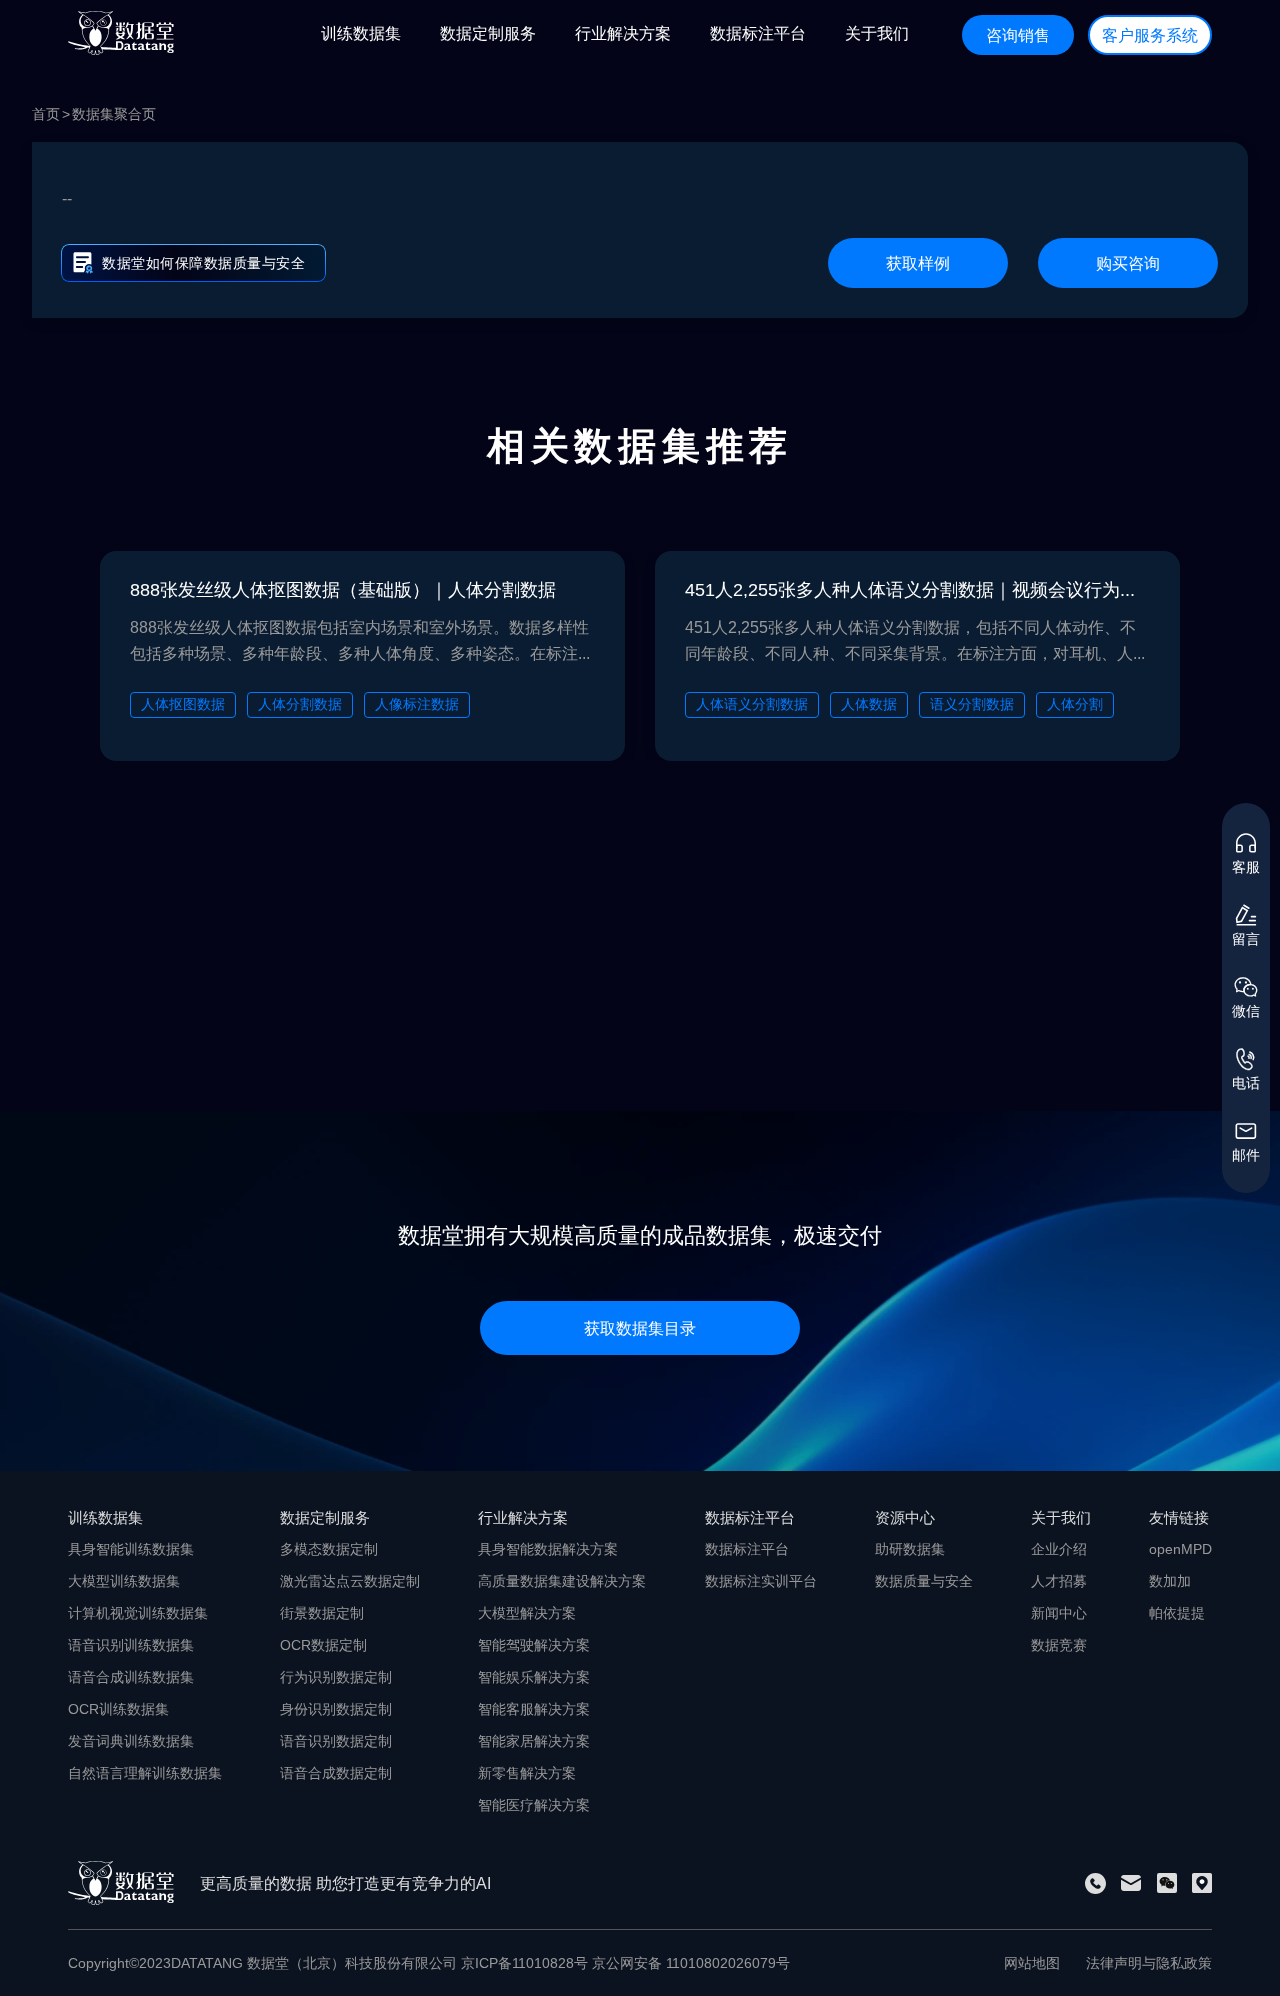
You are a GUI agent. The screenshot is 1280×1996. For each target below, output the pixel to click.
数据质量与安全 (924, 1581)
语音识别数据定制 (336, 1741)
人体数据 (869, 704)
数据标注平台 (747, 1549)
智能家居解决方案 (534, 1741)
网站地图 (1032, 1963)
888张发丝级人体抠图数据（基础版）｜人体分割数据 (343, 589)
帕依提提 (1177, 1613)
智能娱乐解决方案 (534, 1677)
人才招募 (1059, 1581)
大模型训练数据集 (124, 1581)
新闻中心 (1059, 1613)
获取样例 (918, 263)
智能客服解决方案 (534, 1709)
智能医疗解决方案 (534, 1805)
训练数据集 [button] (361, 33)
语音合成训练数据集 (131, 1677)
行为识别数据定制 (336, 1677)
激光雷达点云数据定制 (350, 1581)
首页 (46, 114)
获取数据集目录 (640, 1328)
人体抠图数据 (183, 704)
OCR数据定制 (323, 1645)
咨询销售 (1018, 35)
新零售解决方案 (527, 1773)
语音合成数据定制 (336, 1773)
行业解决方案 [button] (623, 33)
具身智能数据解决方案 (548, 1549)
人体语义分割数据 (752, 704)
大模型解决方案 (527, 1613)
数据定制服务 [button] (488, 33)
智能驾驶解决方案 (534, 1645)
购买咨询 (1128, 263)
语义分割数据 (972, 704)
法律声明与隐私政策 (1149, 1963)
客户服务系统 (1150, 35)
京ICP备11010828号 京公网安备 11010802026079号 (625, 1963)
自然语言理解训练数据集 (145, 1773)
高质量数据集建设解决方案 (562, 1581)
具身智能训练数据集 (131, 1549)
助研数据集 (910, 1549)
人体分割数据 (300, 704)
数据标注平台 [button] (758, 33)
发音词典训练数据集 (131, 1741)
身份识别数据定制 (336, 1709)
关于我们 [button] (877, 33)
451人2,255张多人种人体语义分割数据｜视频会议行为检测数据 (917, 589)
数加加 (1170, 1581)
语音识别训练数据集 (131, 1645)
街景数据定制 (322, 1613)
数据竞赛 (1059, 1645)
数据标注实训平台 (761, 1581)
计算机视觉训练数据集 (138, 1613)
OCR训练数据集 (118, 1709)
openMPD (1180, 1549)
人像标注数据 (417, 704)
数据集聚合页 (114, 114)
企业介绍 (1059, 1549)
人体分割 (1075, 704)
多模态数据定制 (329, 1549)
